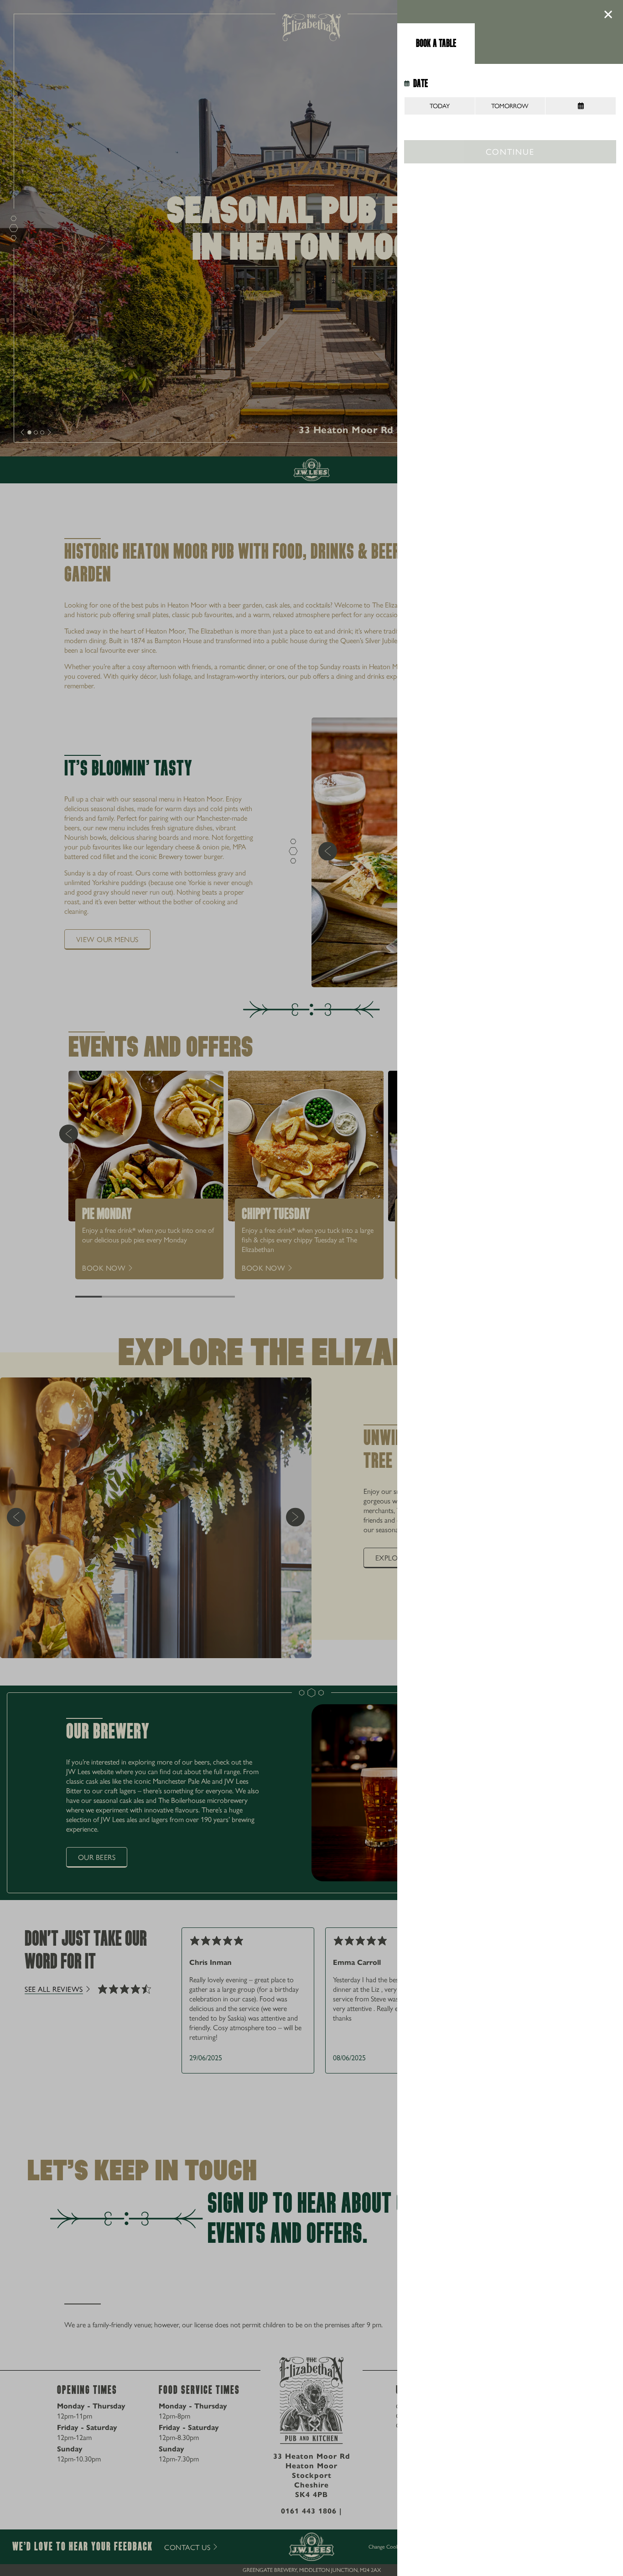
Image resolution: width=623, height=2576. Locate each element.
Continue (510, 151)
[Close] (608, 15)
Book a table (436, 43)
